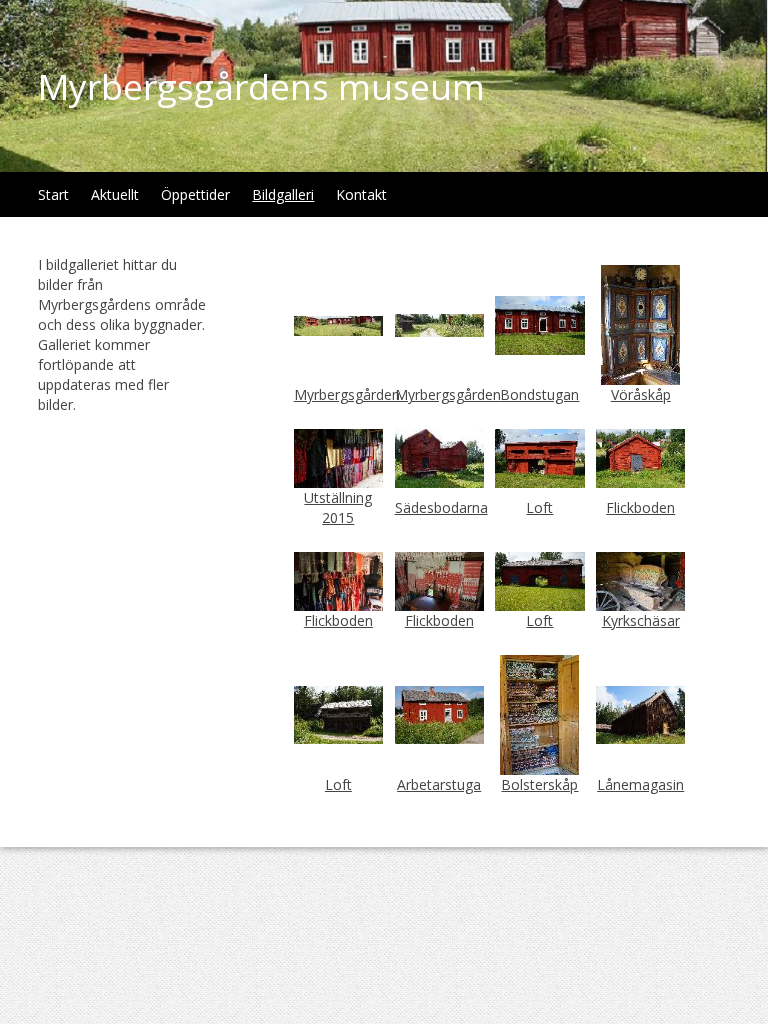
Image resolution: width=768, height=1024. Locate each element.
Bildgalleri (283, 194)
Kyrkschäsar (641, 620)
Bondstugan (539, 394)
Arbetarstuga (439, 784)
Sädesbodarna (441, 507)
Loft (539, 507)
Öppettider (195, 194)
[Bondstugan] (539, 323)
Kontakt (361, 194)
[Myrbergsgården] (439, 323)
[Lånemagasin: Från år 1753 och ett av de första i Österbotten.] (640, 713)
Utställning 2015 (338, 507)
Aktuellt (115, 194)
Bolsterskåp (539, 784)
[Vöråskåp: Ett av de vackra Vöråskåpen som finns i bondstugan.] (640, 323)
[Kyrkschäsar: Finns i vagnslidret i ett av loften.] (640, 579)
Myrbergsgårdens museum (261, 86)
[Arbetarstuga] (439, 713)
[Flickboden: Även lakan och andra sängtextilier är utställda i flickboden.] (439, 579)
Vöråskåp (641, 394)
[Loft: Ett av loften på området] (539, 457)
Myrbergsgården (347, 394)
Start (53, 194)
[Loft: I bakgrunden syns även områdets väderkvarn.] (338, 713)
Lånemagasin (640, 784)
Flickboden (640, 507)
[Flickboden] (640, 457)
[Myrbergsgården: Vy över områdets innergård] (338, 324)
